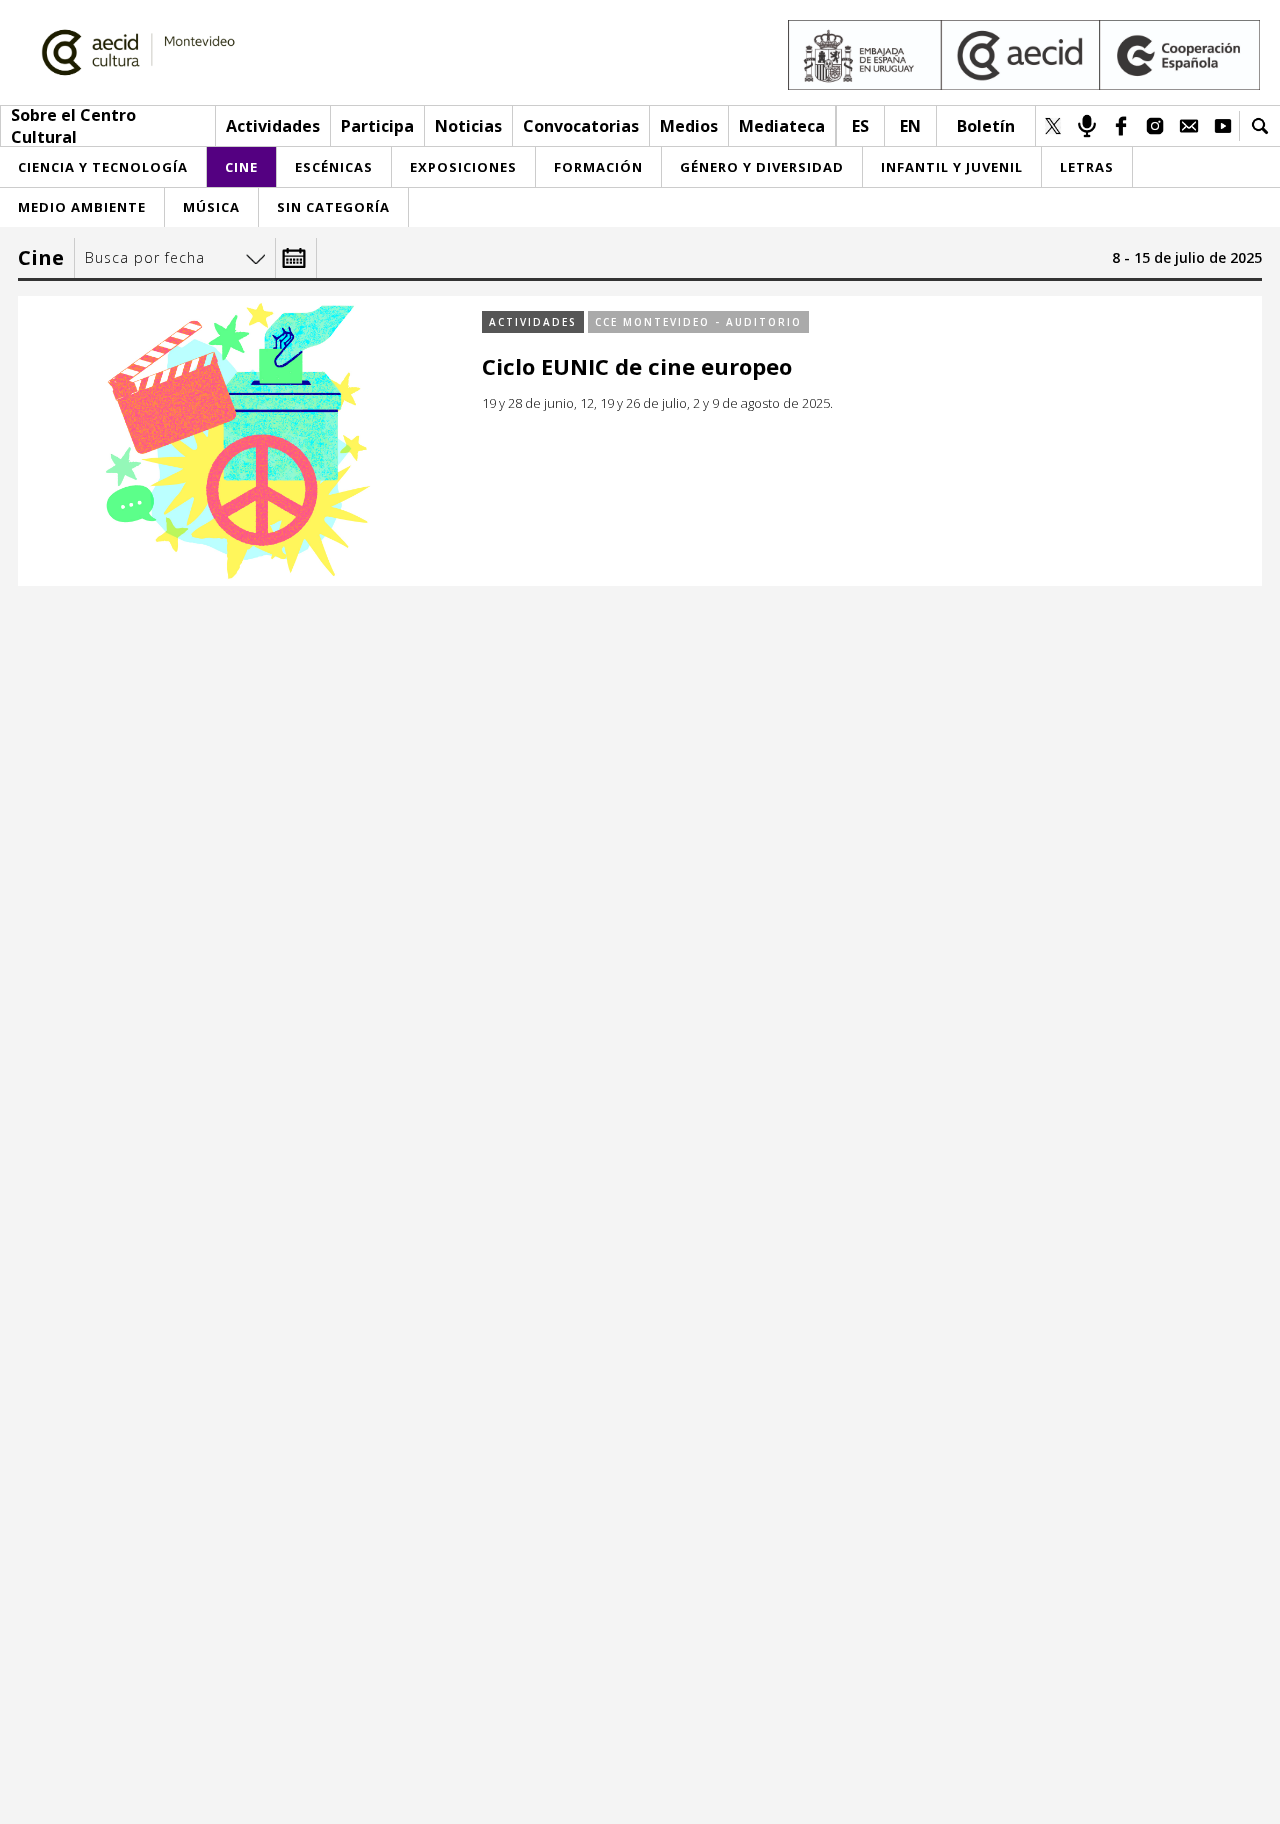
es (860, 126)
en (910, 126)
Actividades (273, 126)
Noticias (468, 126)
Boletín (986, 126)
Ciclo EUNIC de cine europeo (637, 366)
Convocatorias (581, 126)
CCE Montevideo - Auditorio (698, 322)
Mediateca (782, 126)
